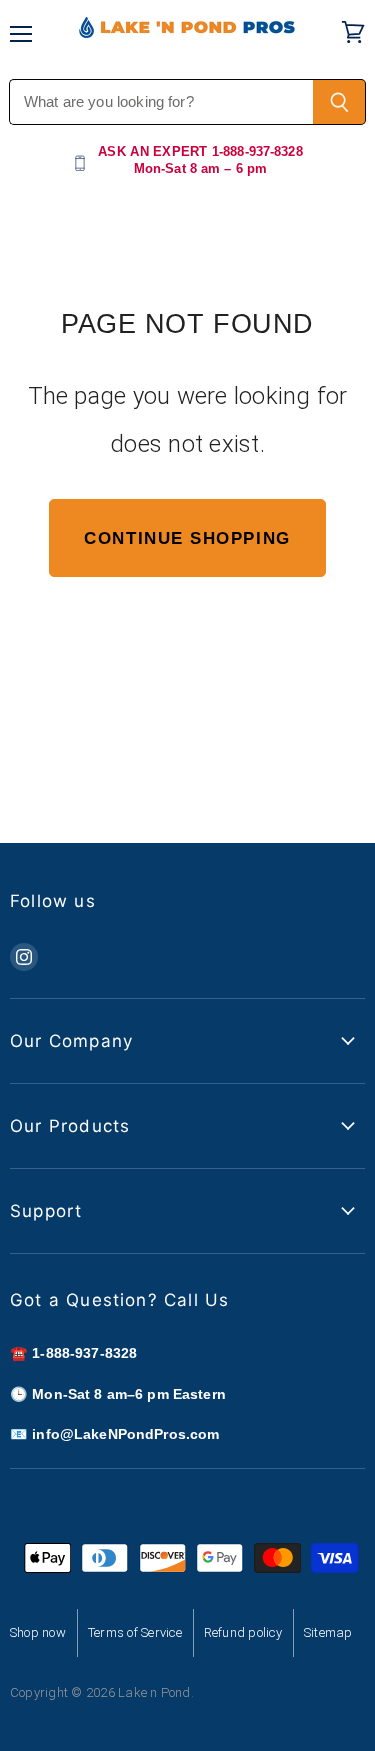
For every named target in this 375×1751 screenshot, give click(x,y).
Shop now (38, 1632)
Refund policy (243, 1632)
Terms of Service (135, 1632)
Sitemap (328, 1632)
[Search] (339, 102)
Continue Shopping (187, 538)
